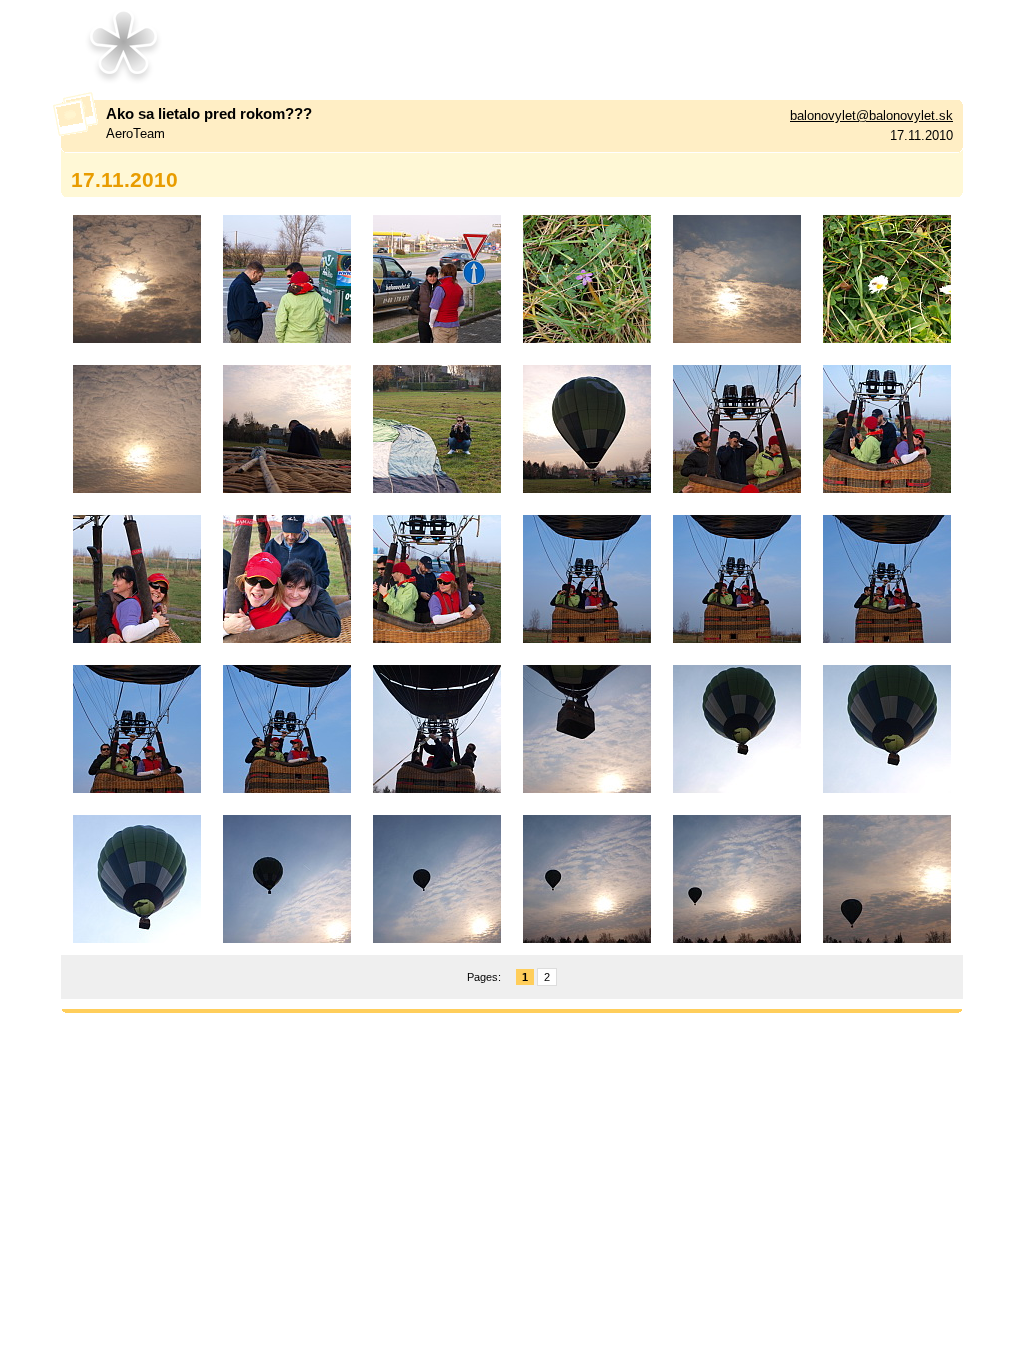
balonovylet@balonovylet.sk (871, 115)
